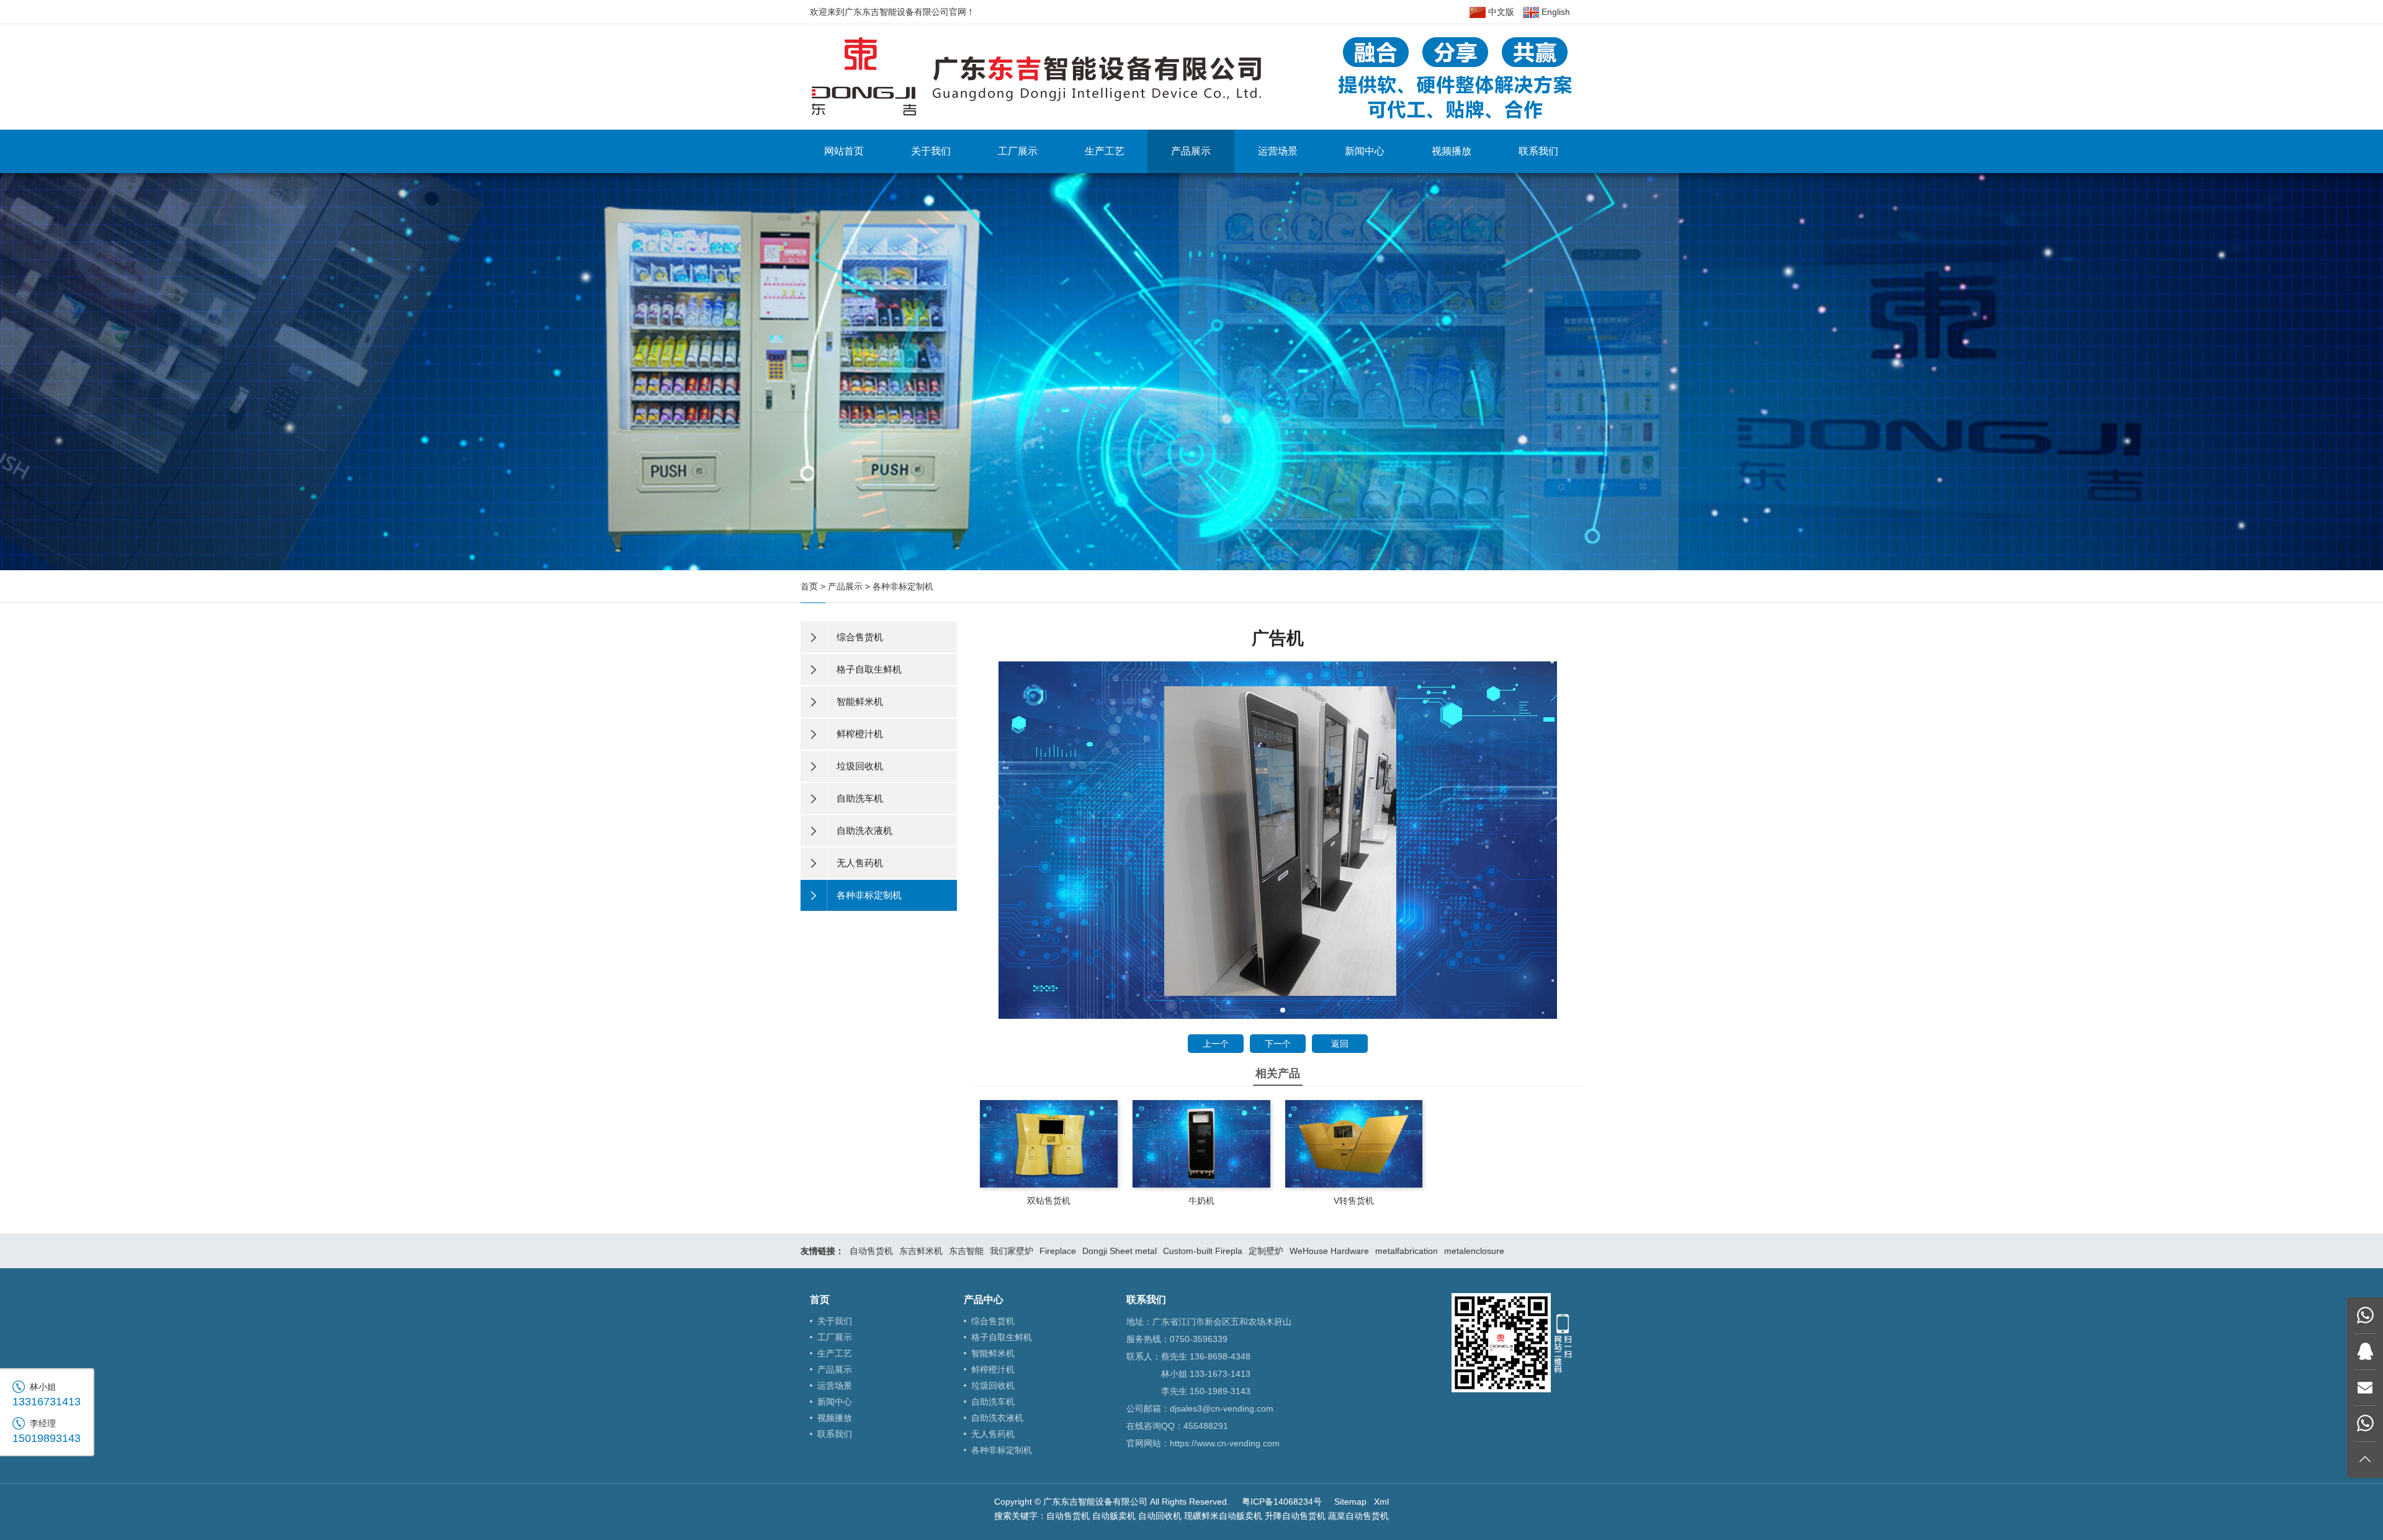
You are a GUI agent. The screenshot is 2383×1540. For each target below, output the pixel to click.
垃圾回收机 (993, 1386)
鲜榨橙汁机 (993, 1369)
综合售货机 (993, 1321)
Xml (1381, 1502)
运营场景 (1278, 151)
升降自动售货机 (1295, 1516)
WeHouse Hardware (1329, 1251)
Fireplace (1058, 1251)
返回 (1340, 1044)
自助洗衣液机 (997, 1418)
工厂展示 (1018, 151)
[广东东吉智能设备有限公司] (1191, 76)
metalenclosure (1474, 1251)
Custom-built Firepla (1203, 1251)
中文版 (1500, 12)
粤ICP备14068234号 (1282, 1502)
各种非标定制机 (903, 586)
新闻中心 (1365, 151)
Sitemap (1350, 1502)
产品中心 (984, 1300)
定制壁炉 (1266, 1251)
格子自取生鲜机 (1002, 1337)
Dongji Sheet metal (1120, 1251)
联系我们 (1538, 151)
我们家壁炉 (1012, 1251)
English (1555, 12)
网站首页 (844, 151)
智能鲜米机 (993, 1353)
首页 (809, 586)
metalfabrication (1407, 1251)
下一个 (1278, 1044)
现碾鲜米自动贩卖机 (1223, 1516)
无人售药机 (993, 1434)
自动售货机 (871, 1251)
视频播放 (1452, 151)
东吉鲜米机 (921, 1251)
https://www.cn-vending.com (1225, 1443)
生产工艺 (1105, 151)
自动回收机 (1160, 1516)
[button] (1273, 1010)
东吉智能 (966, 1251)
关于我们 (931, 151)
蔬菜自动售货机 (1358, 1516)
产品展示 (1191, 151)
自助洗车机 (993, 1402)
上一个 (1216, 1044)
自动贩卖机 (1114, 1516)
